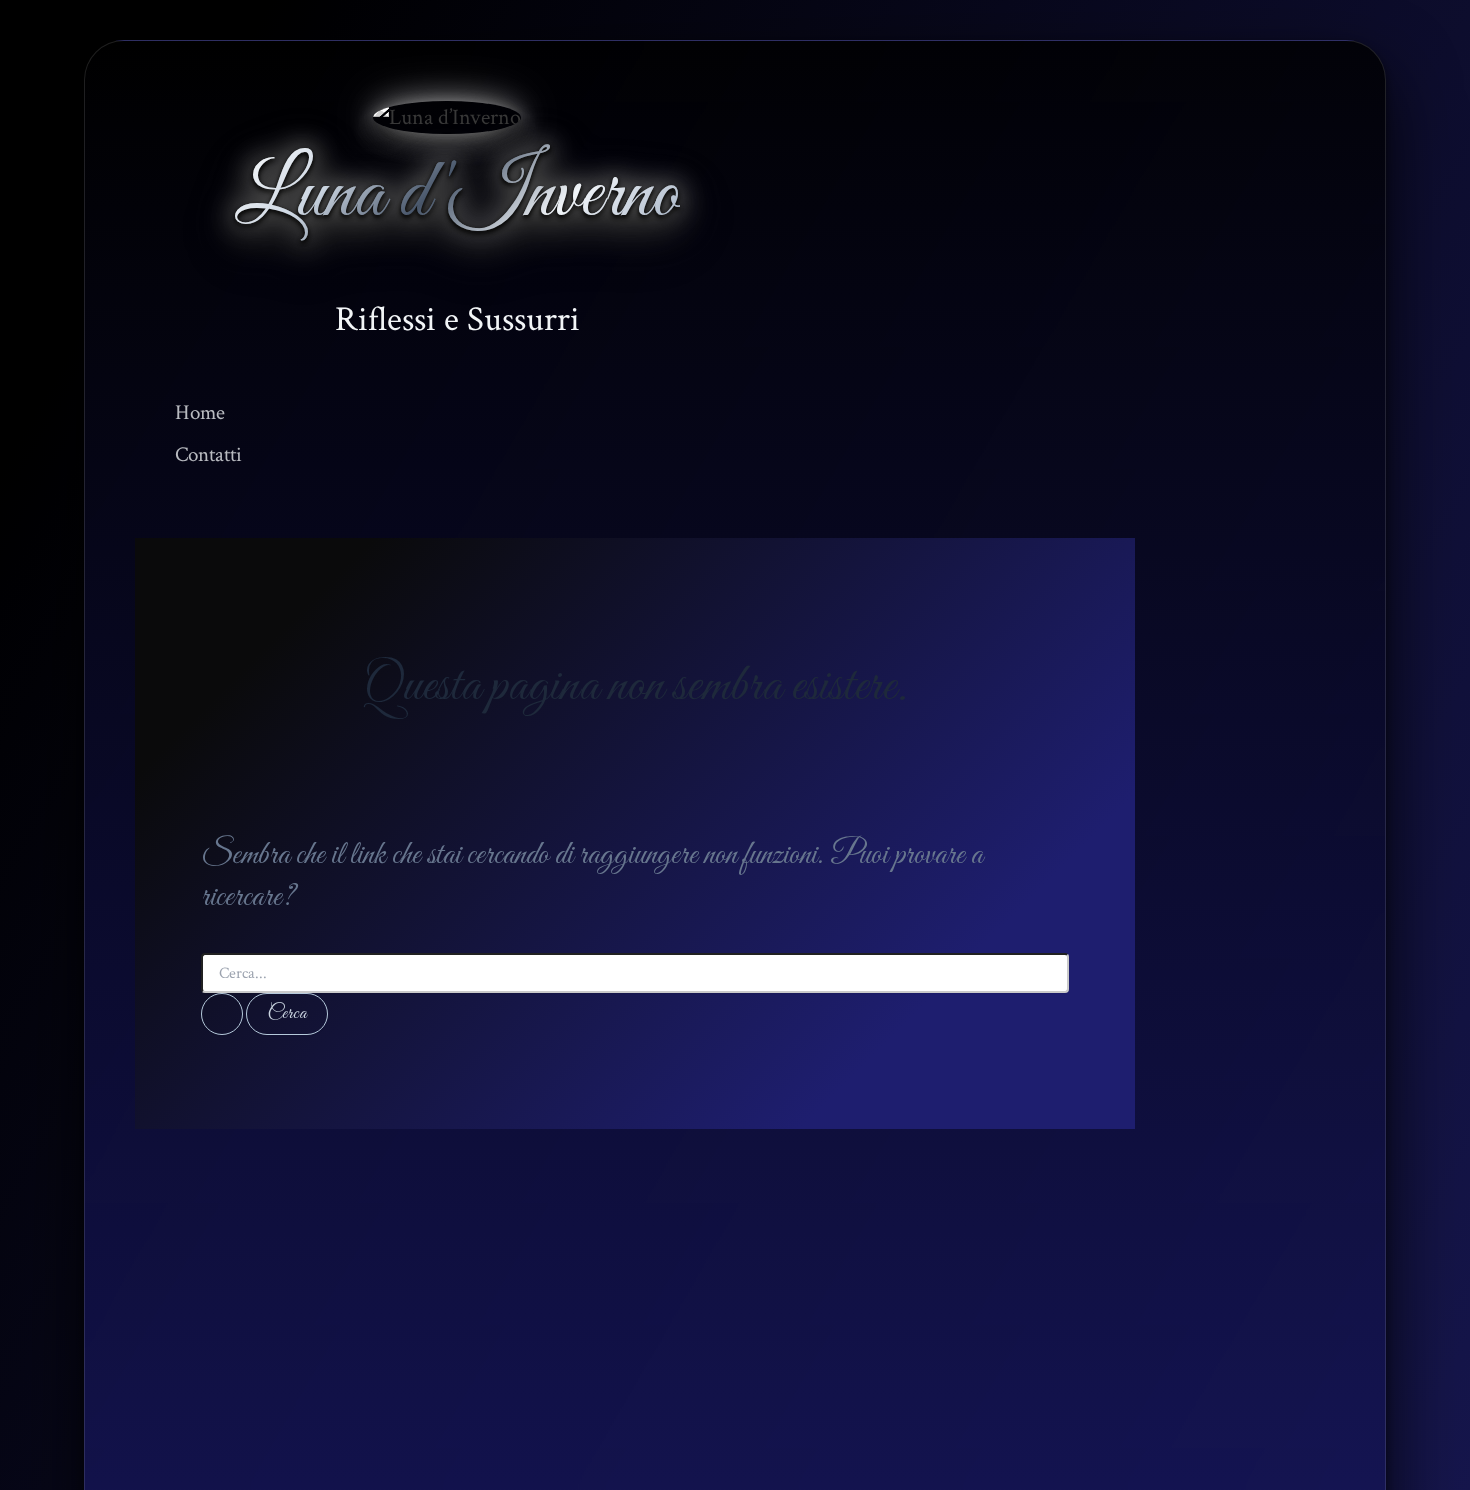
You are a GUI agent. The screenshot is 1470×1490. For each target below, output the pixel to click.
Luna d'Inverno (457, 196)
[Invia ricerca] (222, 1014)
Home (200, 412)
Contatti (208, 454)
